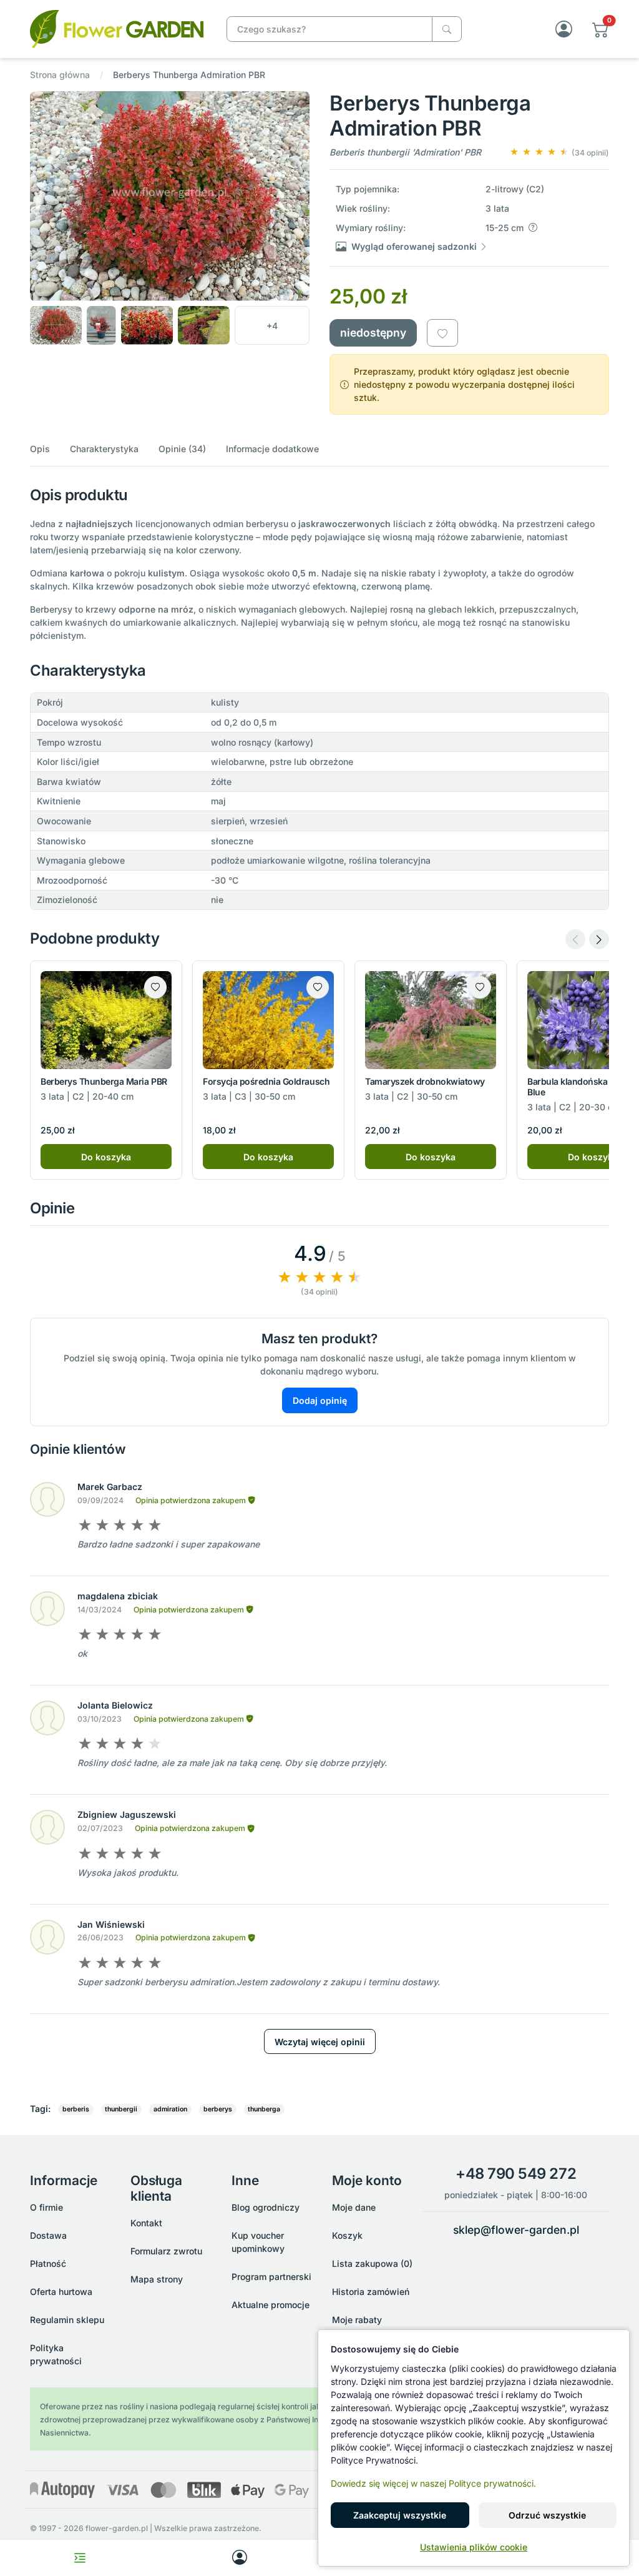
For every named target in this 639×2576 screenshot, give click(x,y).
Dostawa (48, 2235)
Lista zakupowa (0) (372, 2263)
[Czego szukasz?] (447, 29)
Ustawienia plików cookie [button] (474, 2547)
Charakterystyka (104, 449)
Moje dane (354, 2207)
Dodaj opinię (320, 1400)
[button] (601, 29)
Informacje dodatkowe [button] (272, 449)
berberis (76, 2109)
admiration (170, 2109)
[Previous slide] (575, 939)
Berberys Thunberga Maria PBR (104, 1081)
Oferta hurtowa (61, 2292)
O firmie (46, 2207)
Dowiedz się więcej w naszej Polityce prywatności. (433, 2483)
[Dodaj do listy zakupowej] (442, 333)
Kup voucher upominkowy (258, 2242)
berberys (218, 2109)
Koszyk (347, 2235)
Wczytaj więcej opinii (320, 2042)
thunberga (264, 2109)
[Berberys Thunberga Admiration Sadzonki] (117, 28)
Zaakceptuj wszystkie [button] (400, 2515)
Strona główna (60, 75)
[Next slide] (599, 939)
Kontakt (146, 2223)
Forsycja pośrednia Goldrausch (266, 1081)
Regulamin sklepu (67, 2320)
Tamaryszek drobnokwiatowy (425, 1081)
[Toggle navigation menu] (80, 2558)
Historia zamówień (371, 2292)
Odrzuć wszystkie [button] (547, 2515)
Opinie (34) (182, 449)
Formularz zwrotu (166, 2251)
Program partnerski (271, 2277)
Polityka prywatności (56, 2354)
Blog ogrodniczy (266, 2207)
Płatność (48, 2263)
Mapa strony (157, 2279)
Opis (40, 449)
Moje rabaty (357, 2320)
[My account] (240, 2558)
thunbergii (121, 2109)
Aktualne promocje (271, 2305)
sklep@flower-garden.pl (516, 2230)
